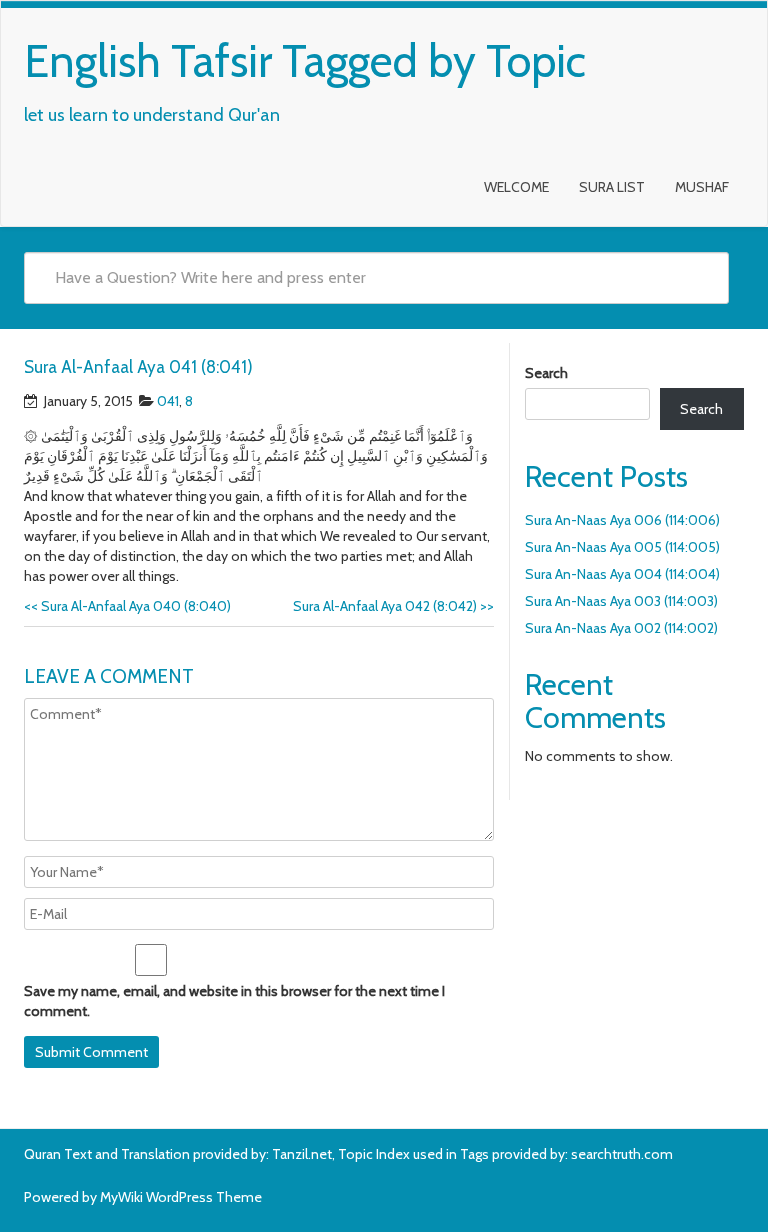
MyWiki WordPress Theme (181, 1197)
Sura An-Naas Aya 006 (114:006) (622, 520)
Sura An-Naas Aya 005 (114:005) (622, 547)
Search (546, 373)
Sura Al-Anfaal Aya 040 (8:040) (127, 606)
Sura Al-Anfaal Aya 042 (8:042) (393, 606)
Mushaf (702, 187)
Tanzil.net (302, 1154)
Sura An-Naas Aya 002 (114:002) (621, 628)
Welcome (516, 187)
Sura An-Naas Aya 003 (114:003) (621, 601)
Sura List (612, 187)
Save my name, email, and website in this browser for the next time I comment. (234, 1001)
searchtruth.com (622, 1154)
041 (168, 401)
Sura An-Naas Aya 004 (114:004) (622, 574)
